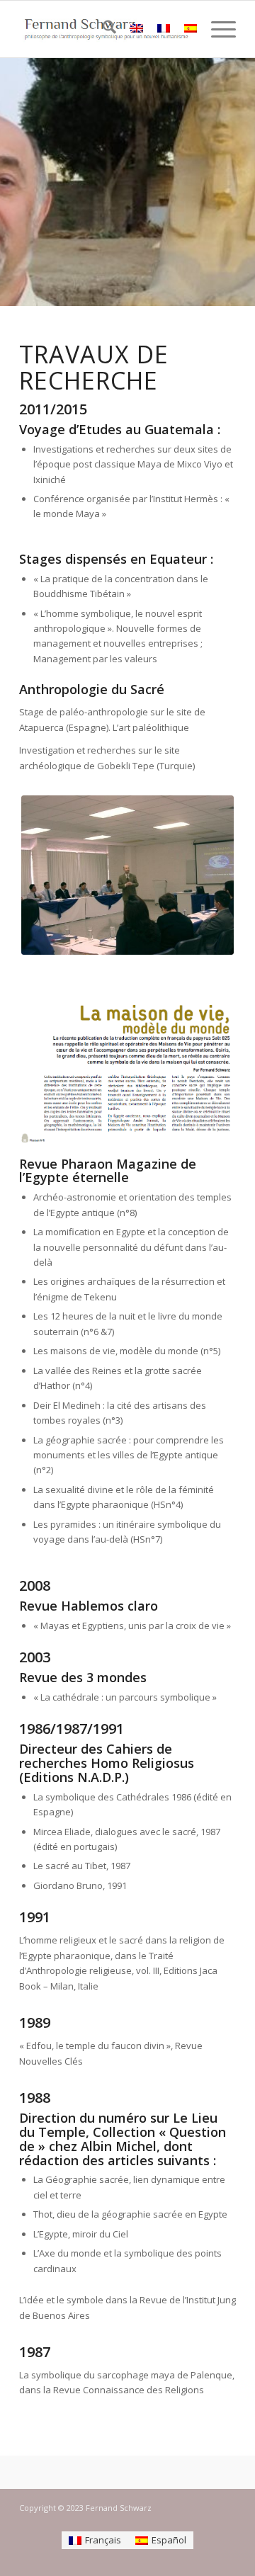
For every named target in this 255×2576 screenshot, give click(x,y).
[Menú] (216, 29)
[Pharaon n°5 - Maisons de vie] (127, 1073)
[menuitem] (102, 29)
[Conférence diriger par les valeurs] (127, 875)
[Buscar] (102, 29)
